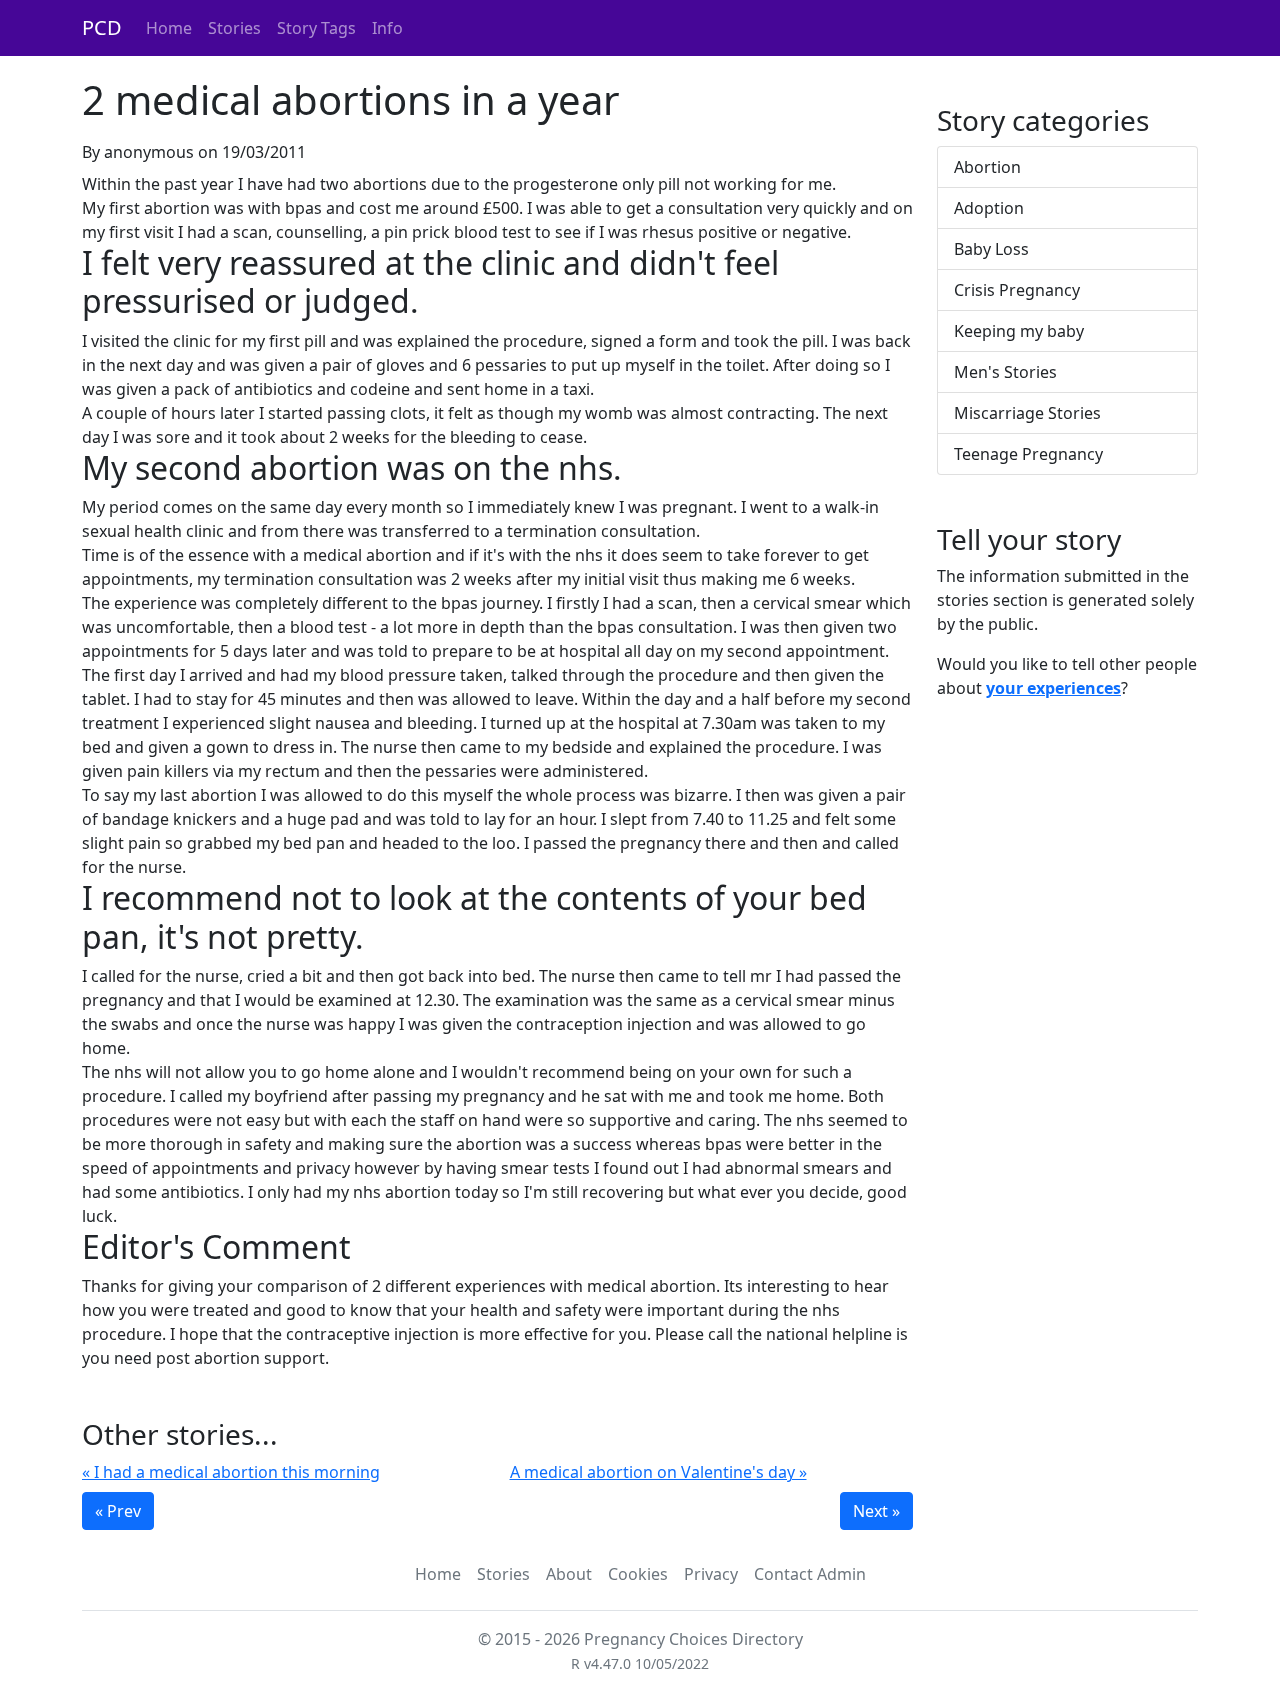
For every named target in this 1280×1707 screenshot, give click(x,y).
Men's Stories (1005, 372)
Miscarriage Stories (1027, 413)
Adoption (989, 208)
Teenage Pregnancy (1028, 454)
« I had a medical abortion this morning (231, 1472)
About (569, 1574)
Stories (234, 28)
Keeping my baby (1019, 331)
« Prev (118, 1511)
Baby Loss (991, 249)
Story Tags (316, 28)
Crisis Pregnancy (1017, 290)
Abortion (987, 167)
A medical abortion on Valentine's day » (658, 1472)
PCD (102, 27)
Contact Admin (810, 1574)
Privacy (711, 1574)
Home (169, 28)
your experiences (1053, 688)
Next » (876, 1511)
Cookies (638, 1574)
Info (387, 28)
